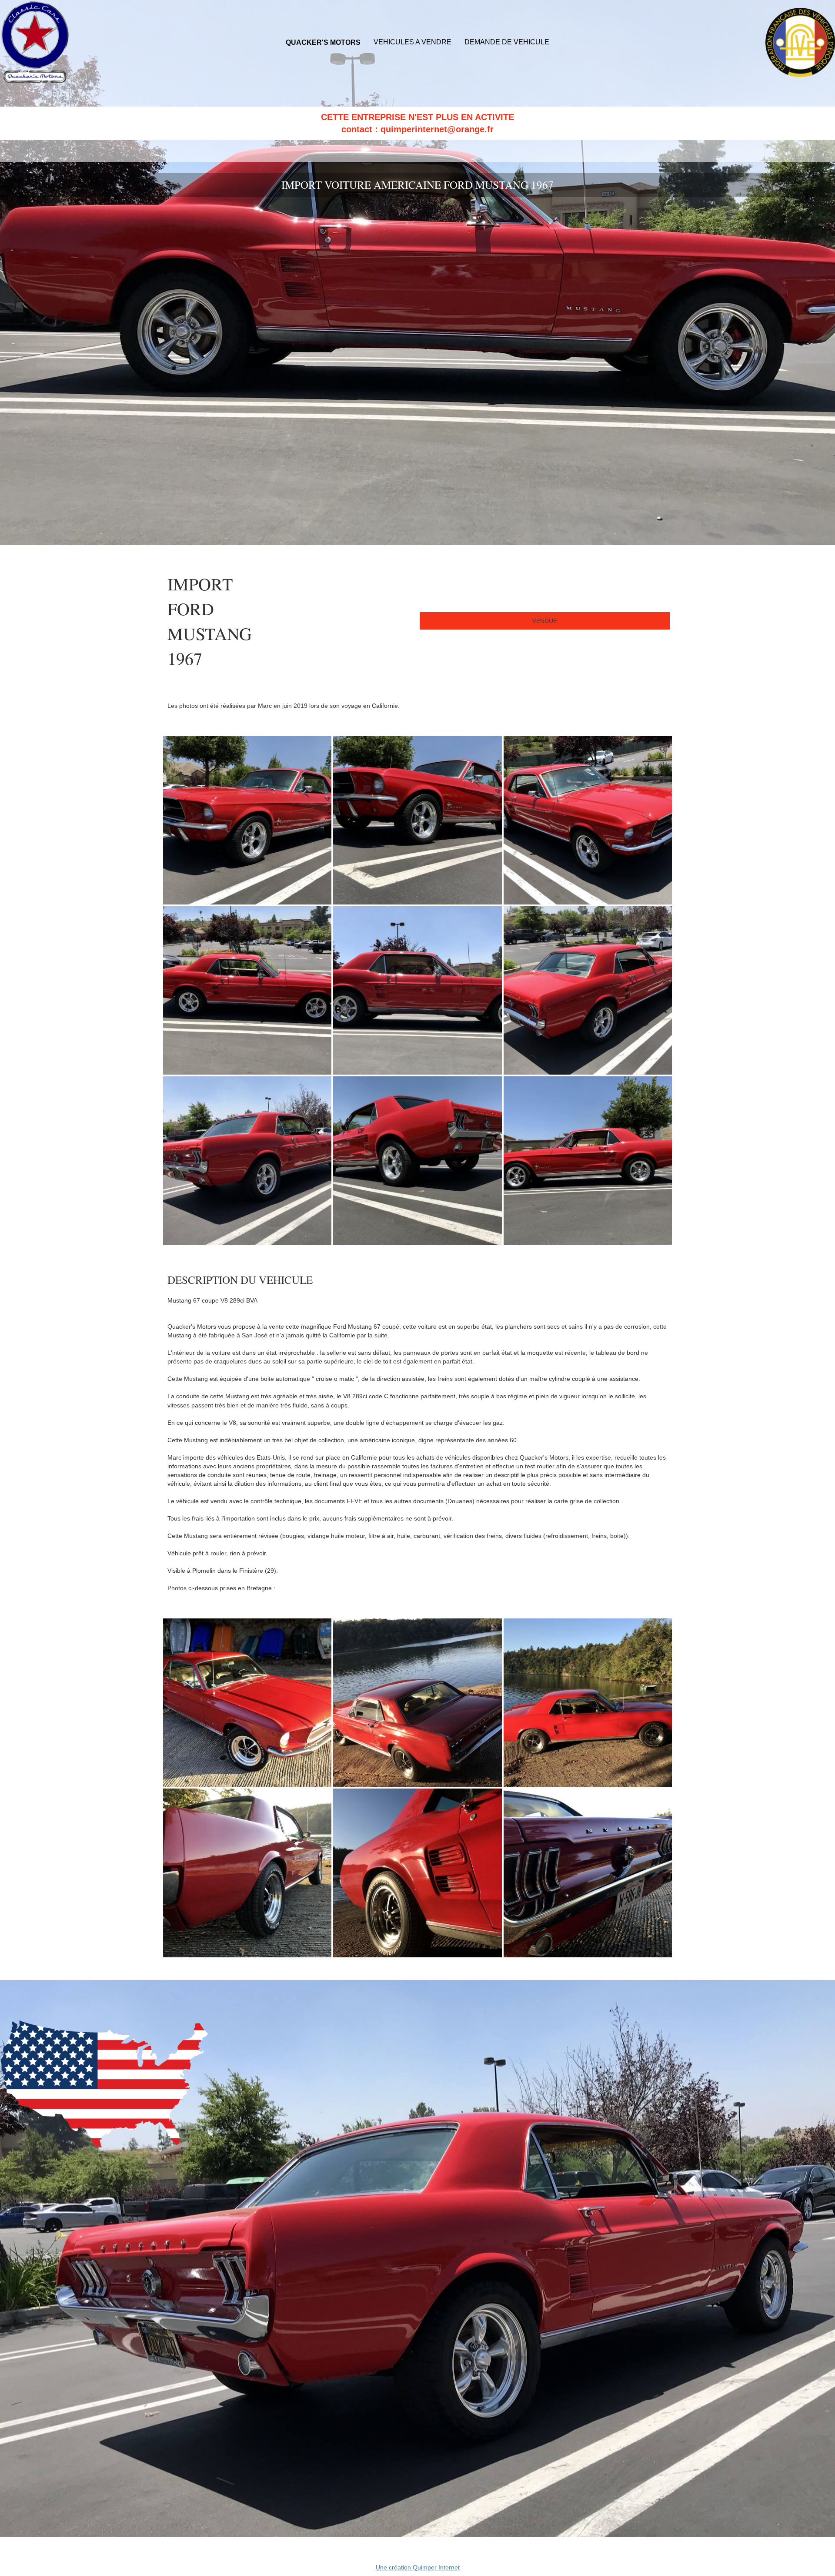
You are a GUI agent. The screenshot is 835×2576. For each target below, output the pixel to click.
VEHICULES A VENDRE (412, 42)
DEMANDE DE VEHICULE (507, 42)
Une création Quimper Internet (418, 2567)
